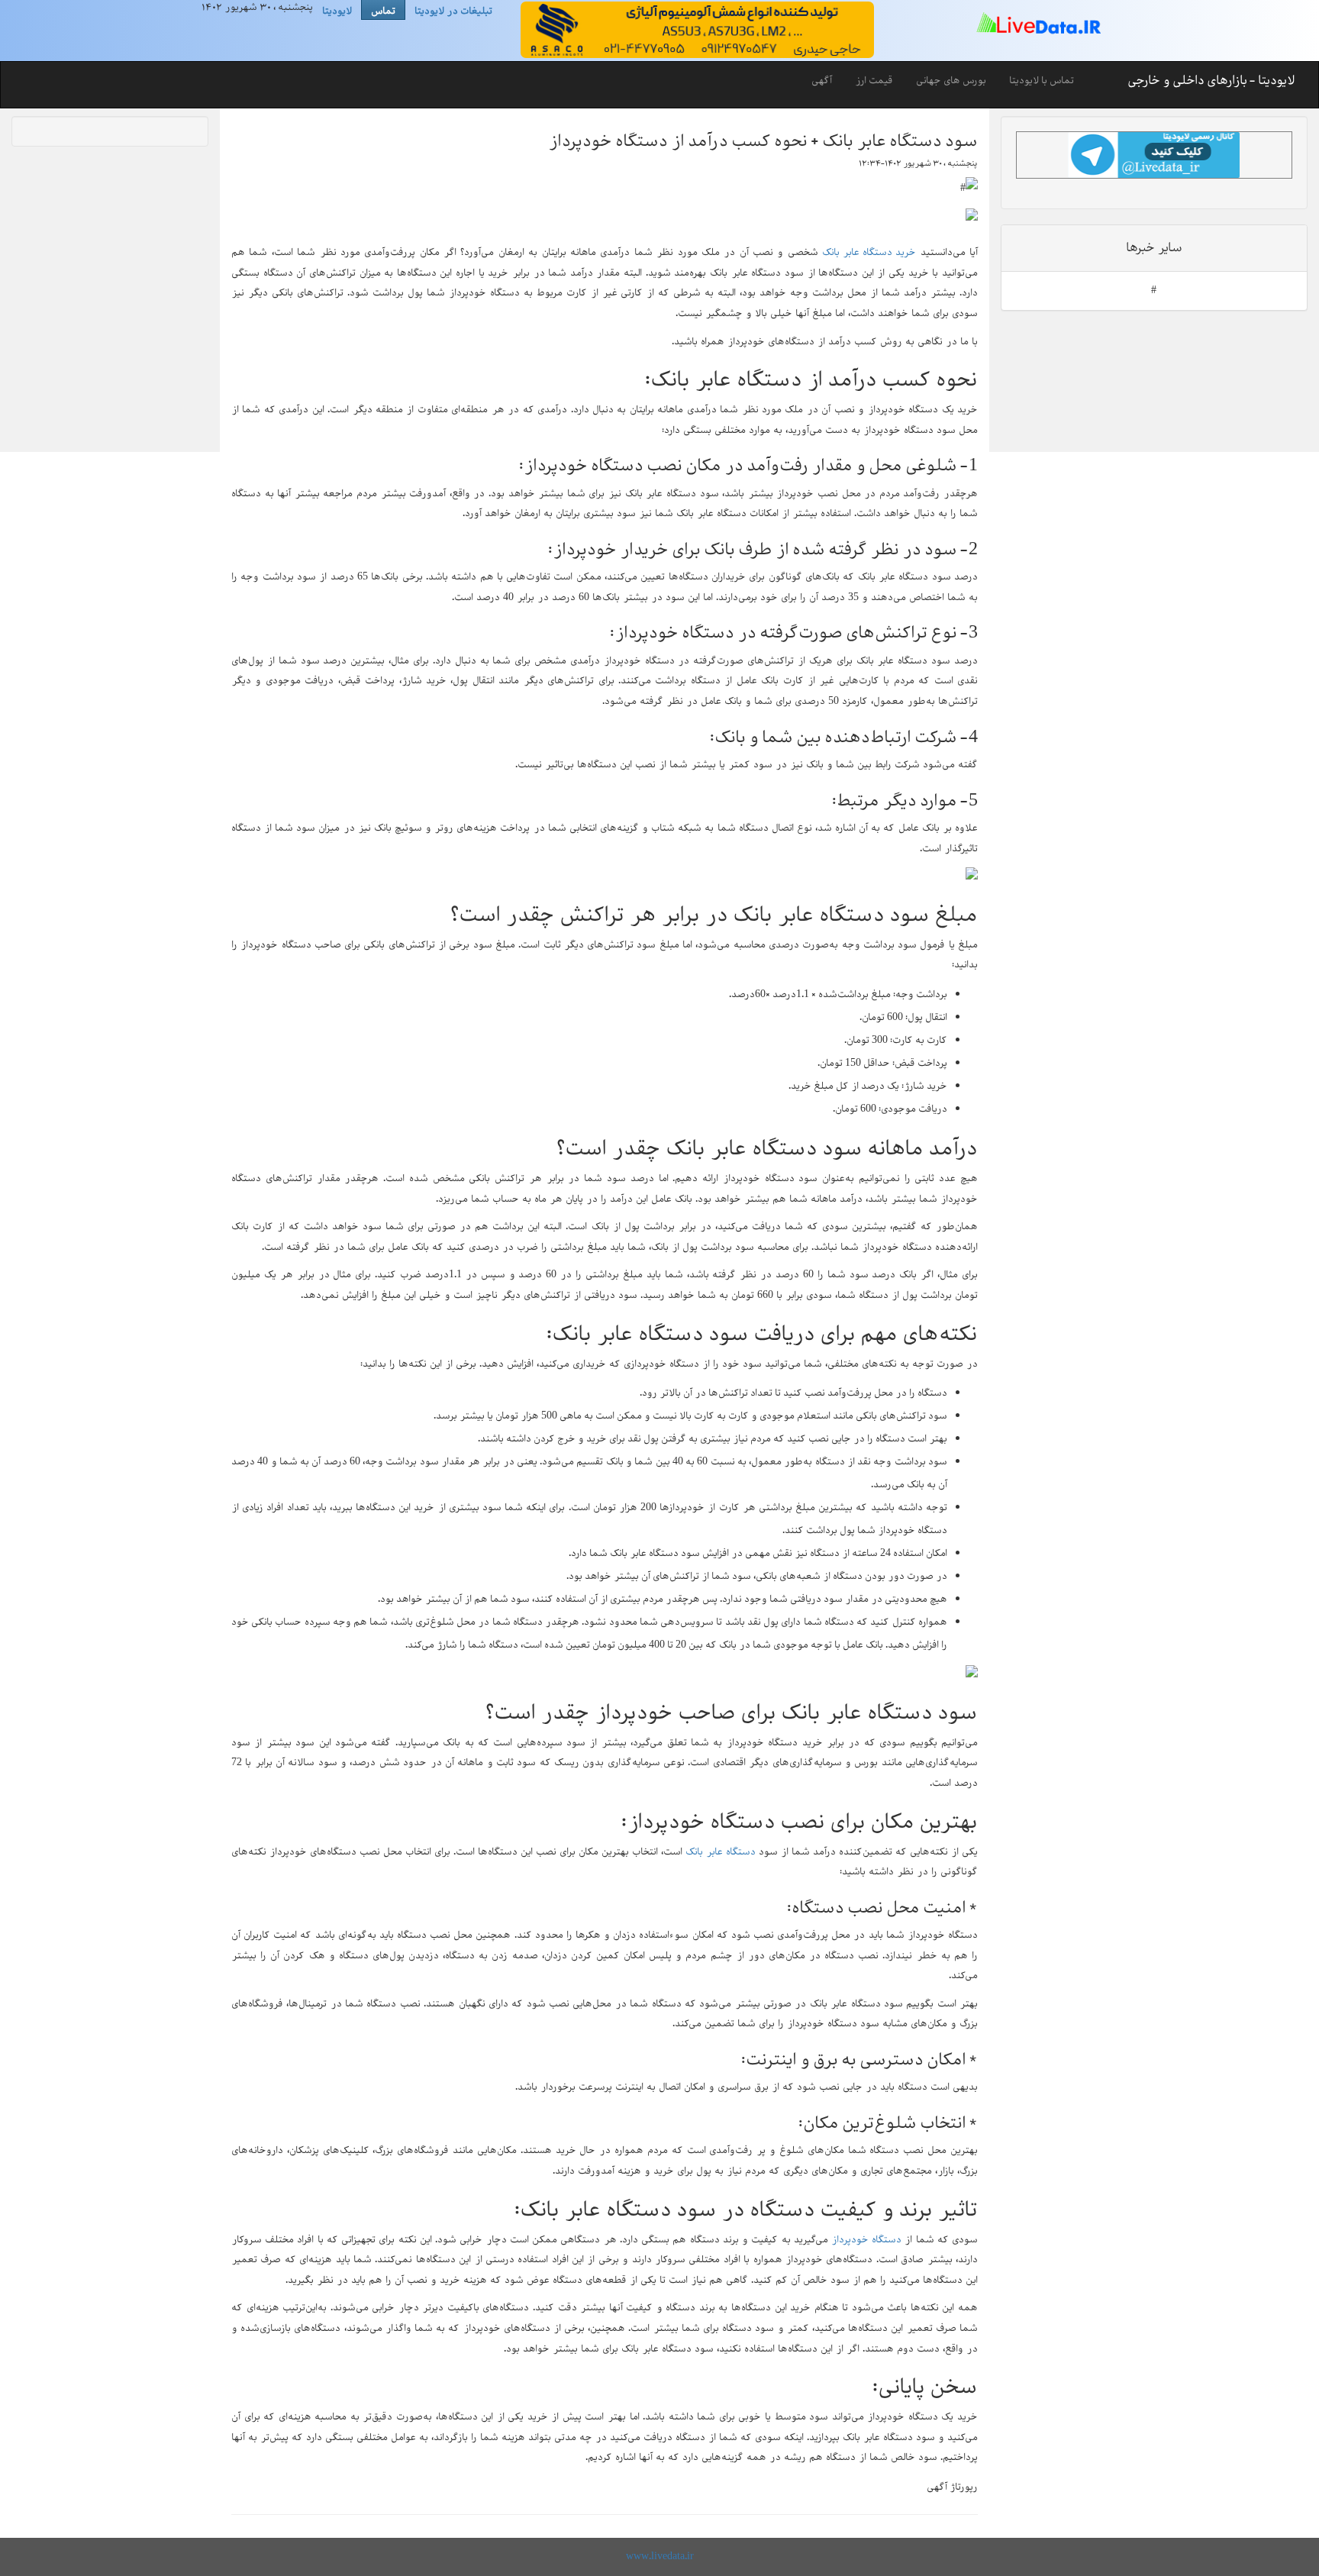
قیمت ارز (874, 81)
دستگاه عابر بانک (721, 1852)
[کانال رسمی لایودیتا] (1154, 155)
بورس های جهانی (951, 81)
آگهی (822, 81)
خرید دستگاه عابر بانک (869, 252)
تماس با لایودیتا (1042, 81)
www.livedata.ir (660, 2557)
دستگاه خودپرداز (866, 2240)
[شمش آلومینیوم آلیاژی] (695, 30)
